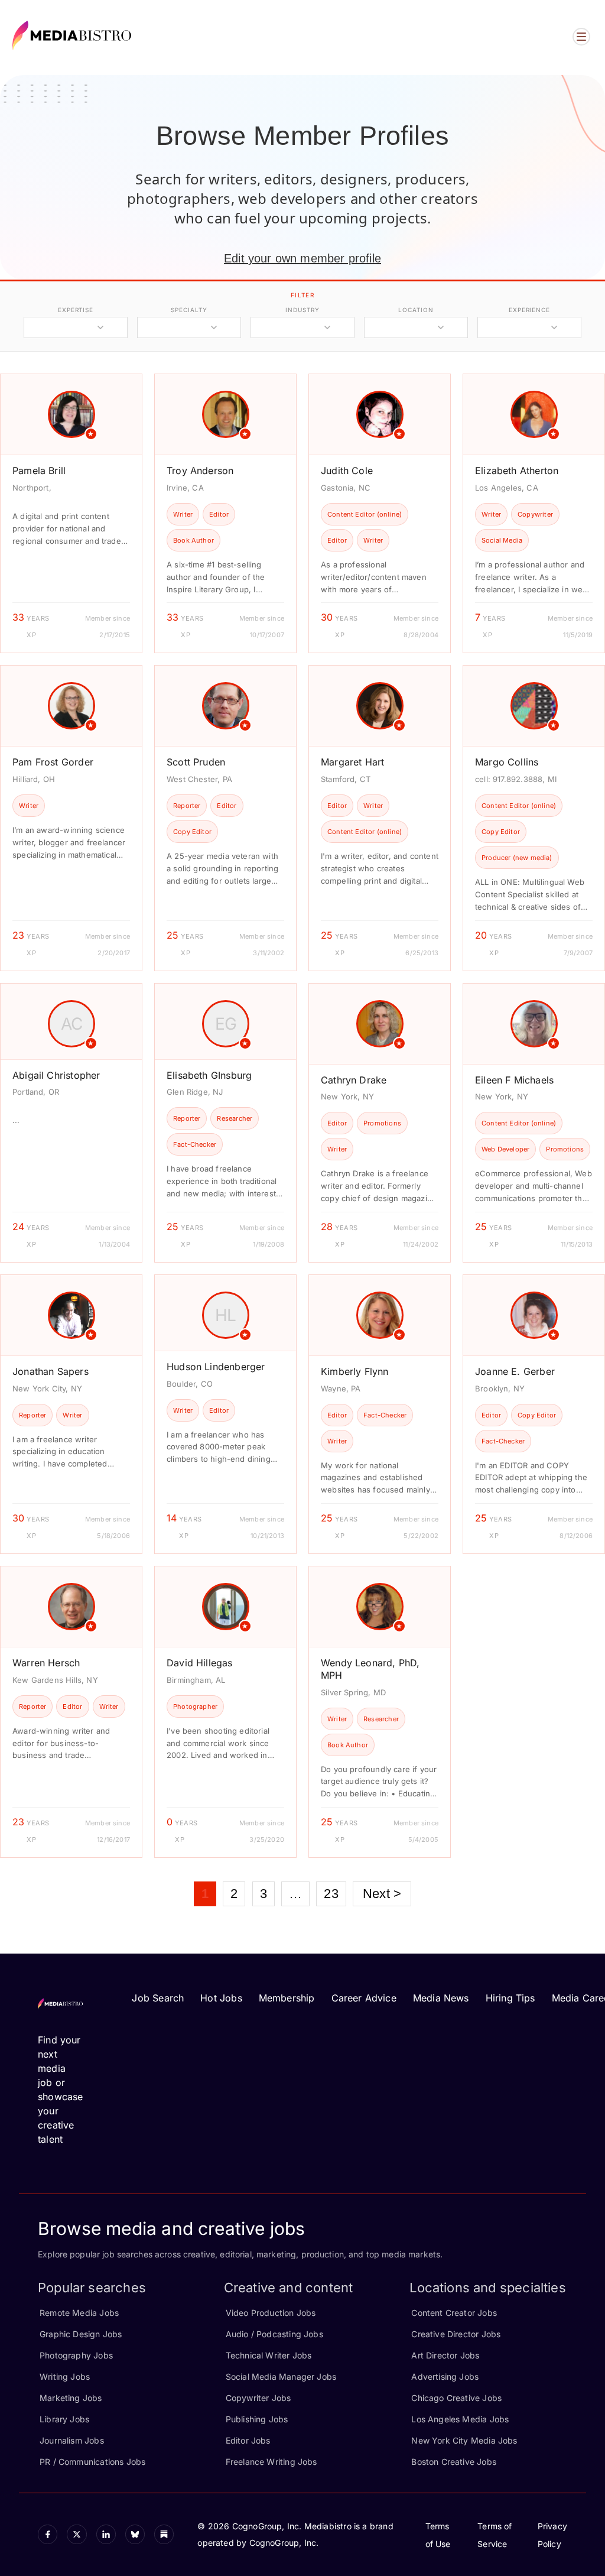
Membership (287, 1998)
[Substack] (164, 2534)
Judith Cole (347, 471)
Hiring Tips (510, 1998)
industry (302, 310)
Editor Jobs (248, 2440)
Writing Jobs (65, 2377)
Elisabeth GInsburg (209, 1075)
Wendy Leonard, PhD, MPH (370, 1669)
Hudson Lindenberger (216, 1367)
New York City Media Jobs (464, 2440)
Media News (441, 1998)
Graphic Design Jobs (81, 2334)
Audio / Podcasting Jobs (274, 2334)
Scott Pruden (196, 762)
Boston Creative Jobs (454, 2462)
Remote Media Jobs (79, 2313)
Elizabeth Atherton (517, 471)
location (416, 310)
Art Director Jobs (445, 2355)
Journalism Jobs (72, 2440)
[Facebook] (48, 2534)
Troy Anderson (200, 471)
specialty (189, 310)
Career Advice (364, 1998)
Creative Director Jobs (456, 2334)
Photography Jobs (76, 2355)
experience (529, 310)
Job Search (158, 1998)
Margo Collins (507, 762)
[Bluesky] (135, 2534)
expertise (76, 310)
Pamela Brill (39, 471)
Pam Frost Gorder (53, 762)
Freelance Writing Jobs (271, 2462)
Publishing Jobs (257, 2419)
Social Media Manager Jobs (281, 2377)
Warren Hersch (46, 1663)
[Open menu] (581, 37)
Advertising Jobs (445, 2377)
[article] (71, 513)
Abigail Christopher (56, 1075)
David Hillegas (200, 1663)
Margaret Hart (352, 762)
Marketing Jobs (71, 2398)
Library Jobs (64, 2419)
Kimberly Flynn (355, 1371)
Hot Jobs (221, 1998)
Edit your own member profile (302, 258)
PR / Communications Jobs (92, 2462)
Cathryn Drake (354, 1080)
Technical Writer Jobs (269, 2355)
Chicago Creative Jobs (456, 2398)
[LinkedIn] (106, 2534)
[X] (77, 2534)
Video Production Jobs (271, 2313)
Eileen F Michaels (514, 1080)
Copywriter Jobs (258, 2398)
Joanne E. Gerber (515, 1371)
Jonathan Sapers (51, 1371)
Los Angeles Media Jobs (460, 2419)
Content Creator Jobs (454, 2313)
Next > (382, 1894)
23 (331, 1894)
